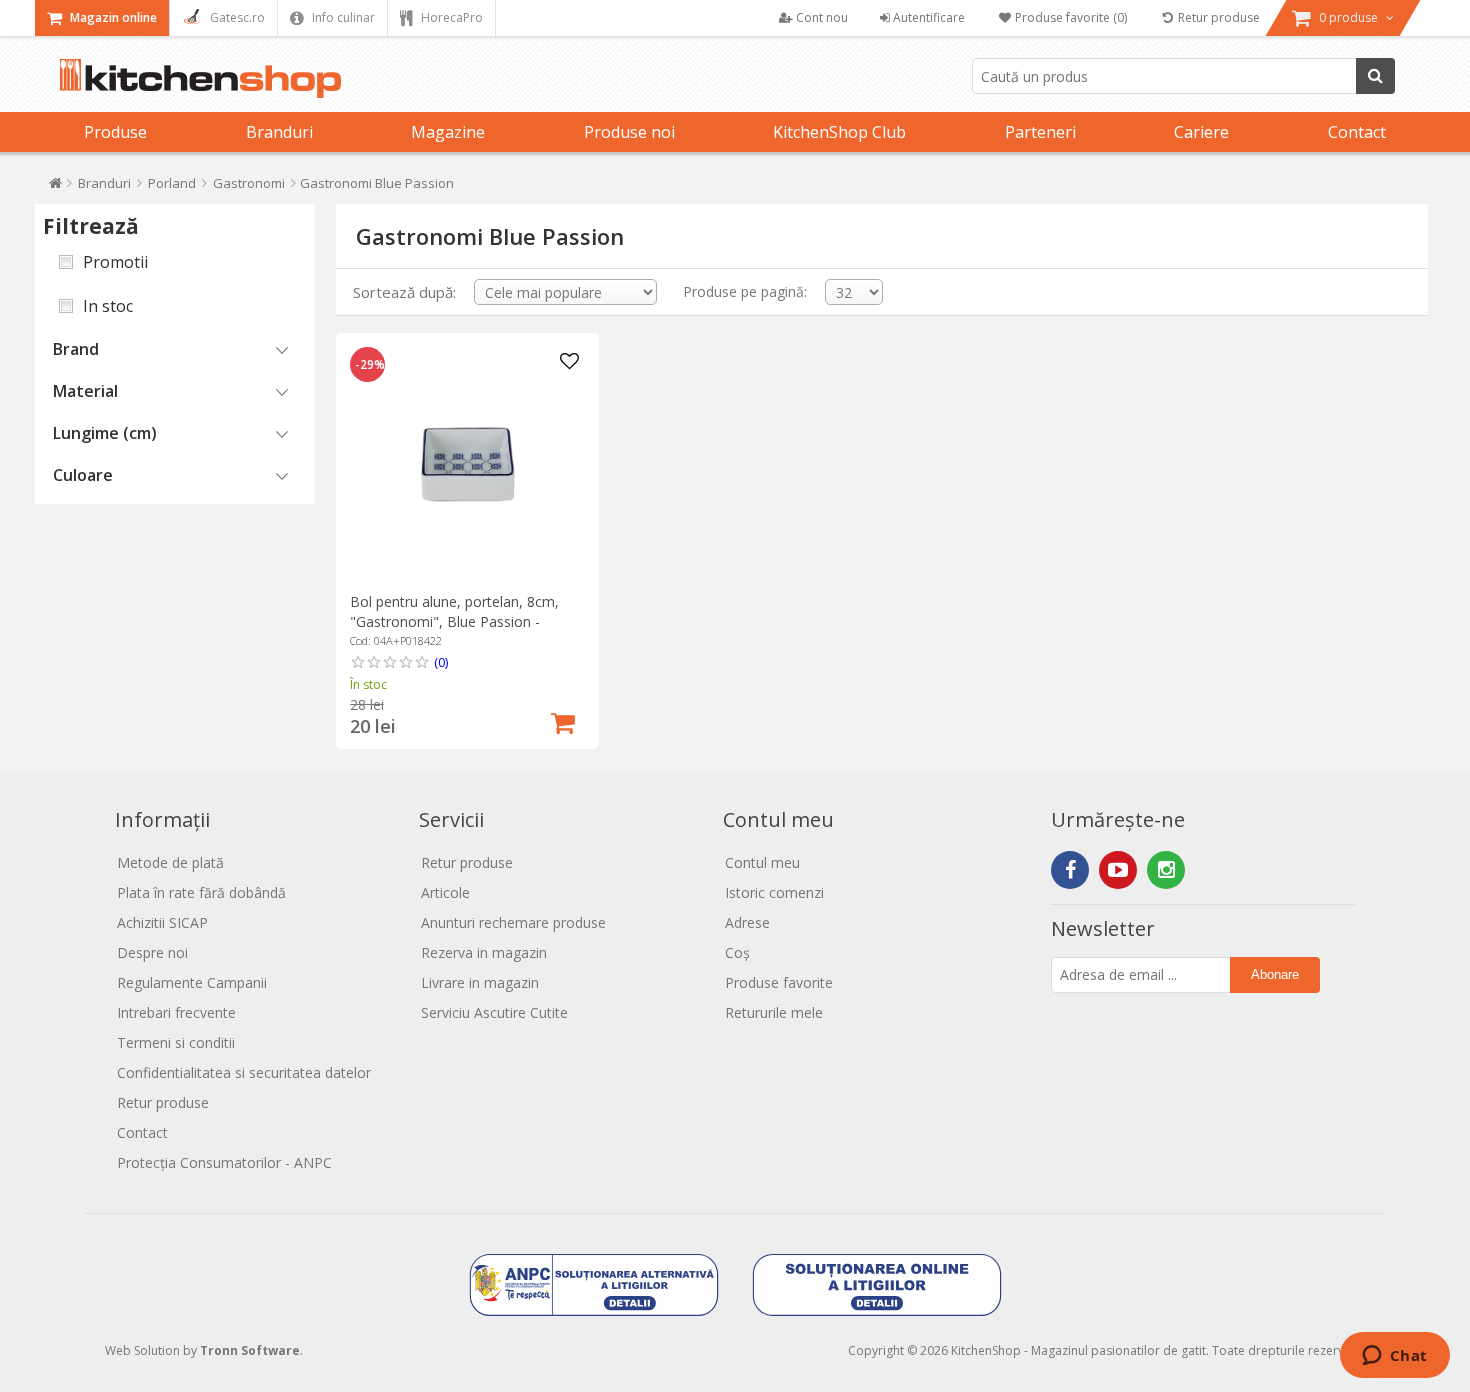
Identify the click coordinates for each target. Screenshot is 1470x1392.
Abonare (1275, 974)
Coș (737, 952)
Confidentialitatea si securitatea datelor (244, 1072)
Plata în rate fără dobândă (201, 892)
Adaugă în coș (563, 721)
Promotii (115, 262)
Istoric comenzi (774, 892)
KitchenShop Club (839, 132)
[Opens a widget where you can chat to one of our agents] (1394, 1357)
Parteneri (1040, 132)
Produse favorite (779, 982)
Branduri (279, 132)
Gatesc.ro (236, 17)
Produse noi (629, 132)
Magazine (448, 132)
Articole (445, 892)
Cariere (1201, 132)
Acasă (55, 187)
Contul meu (762, 862)
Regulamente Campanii (192, 982)
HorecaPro (450, 17)
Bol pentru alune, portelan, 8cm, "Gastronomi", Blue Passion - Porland (454, 621)
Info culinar (342, 17)
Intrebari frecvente (176, 1012)
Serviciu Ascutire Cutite (494, 1012)
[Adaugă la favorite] (570, 362)
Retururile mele (774, 1012)
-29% (370, 365)
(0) (441, 662)
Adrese (747, 922)
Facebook (1070, 870)
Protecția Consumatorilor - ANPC (224, 1162)
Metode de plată (170, 862)
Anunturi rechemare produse (513, 922)
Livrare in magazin (480, 982)
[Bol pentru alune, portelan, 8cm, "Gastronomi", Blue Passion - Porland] (467, 464)
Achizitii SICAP (162, 922)
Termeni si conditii (176, 1042)
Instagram (1166, 870)
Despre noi (152, 952)
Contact (1357, 132)
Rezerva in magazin (484, 952)
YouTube (1118, 870)
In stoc (108, 306)
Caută (1375, 76)
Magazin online (112, 17)
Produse (115, 132)
